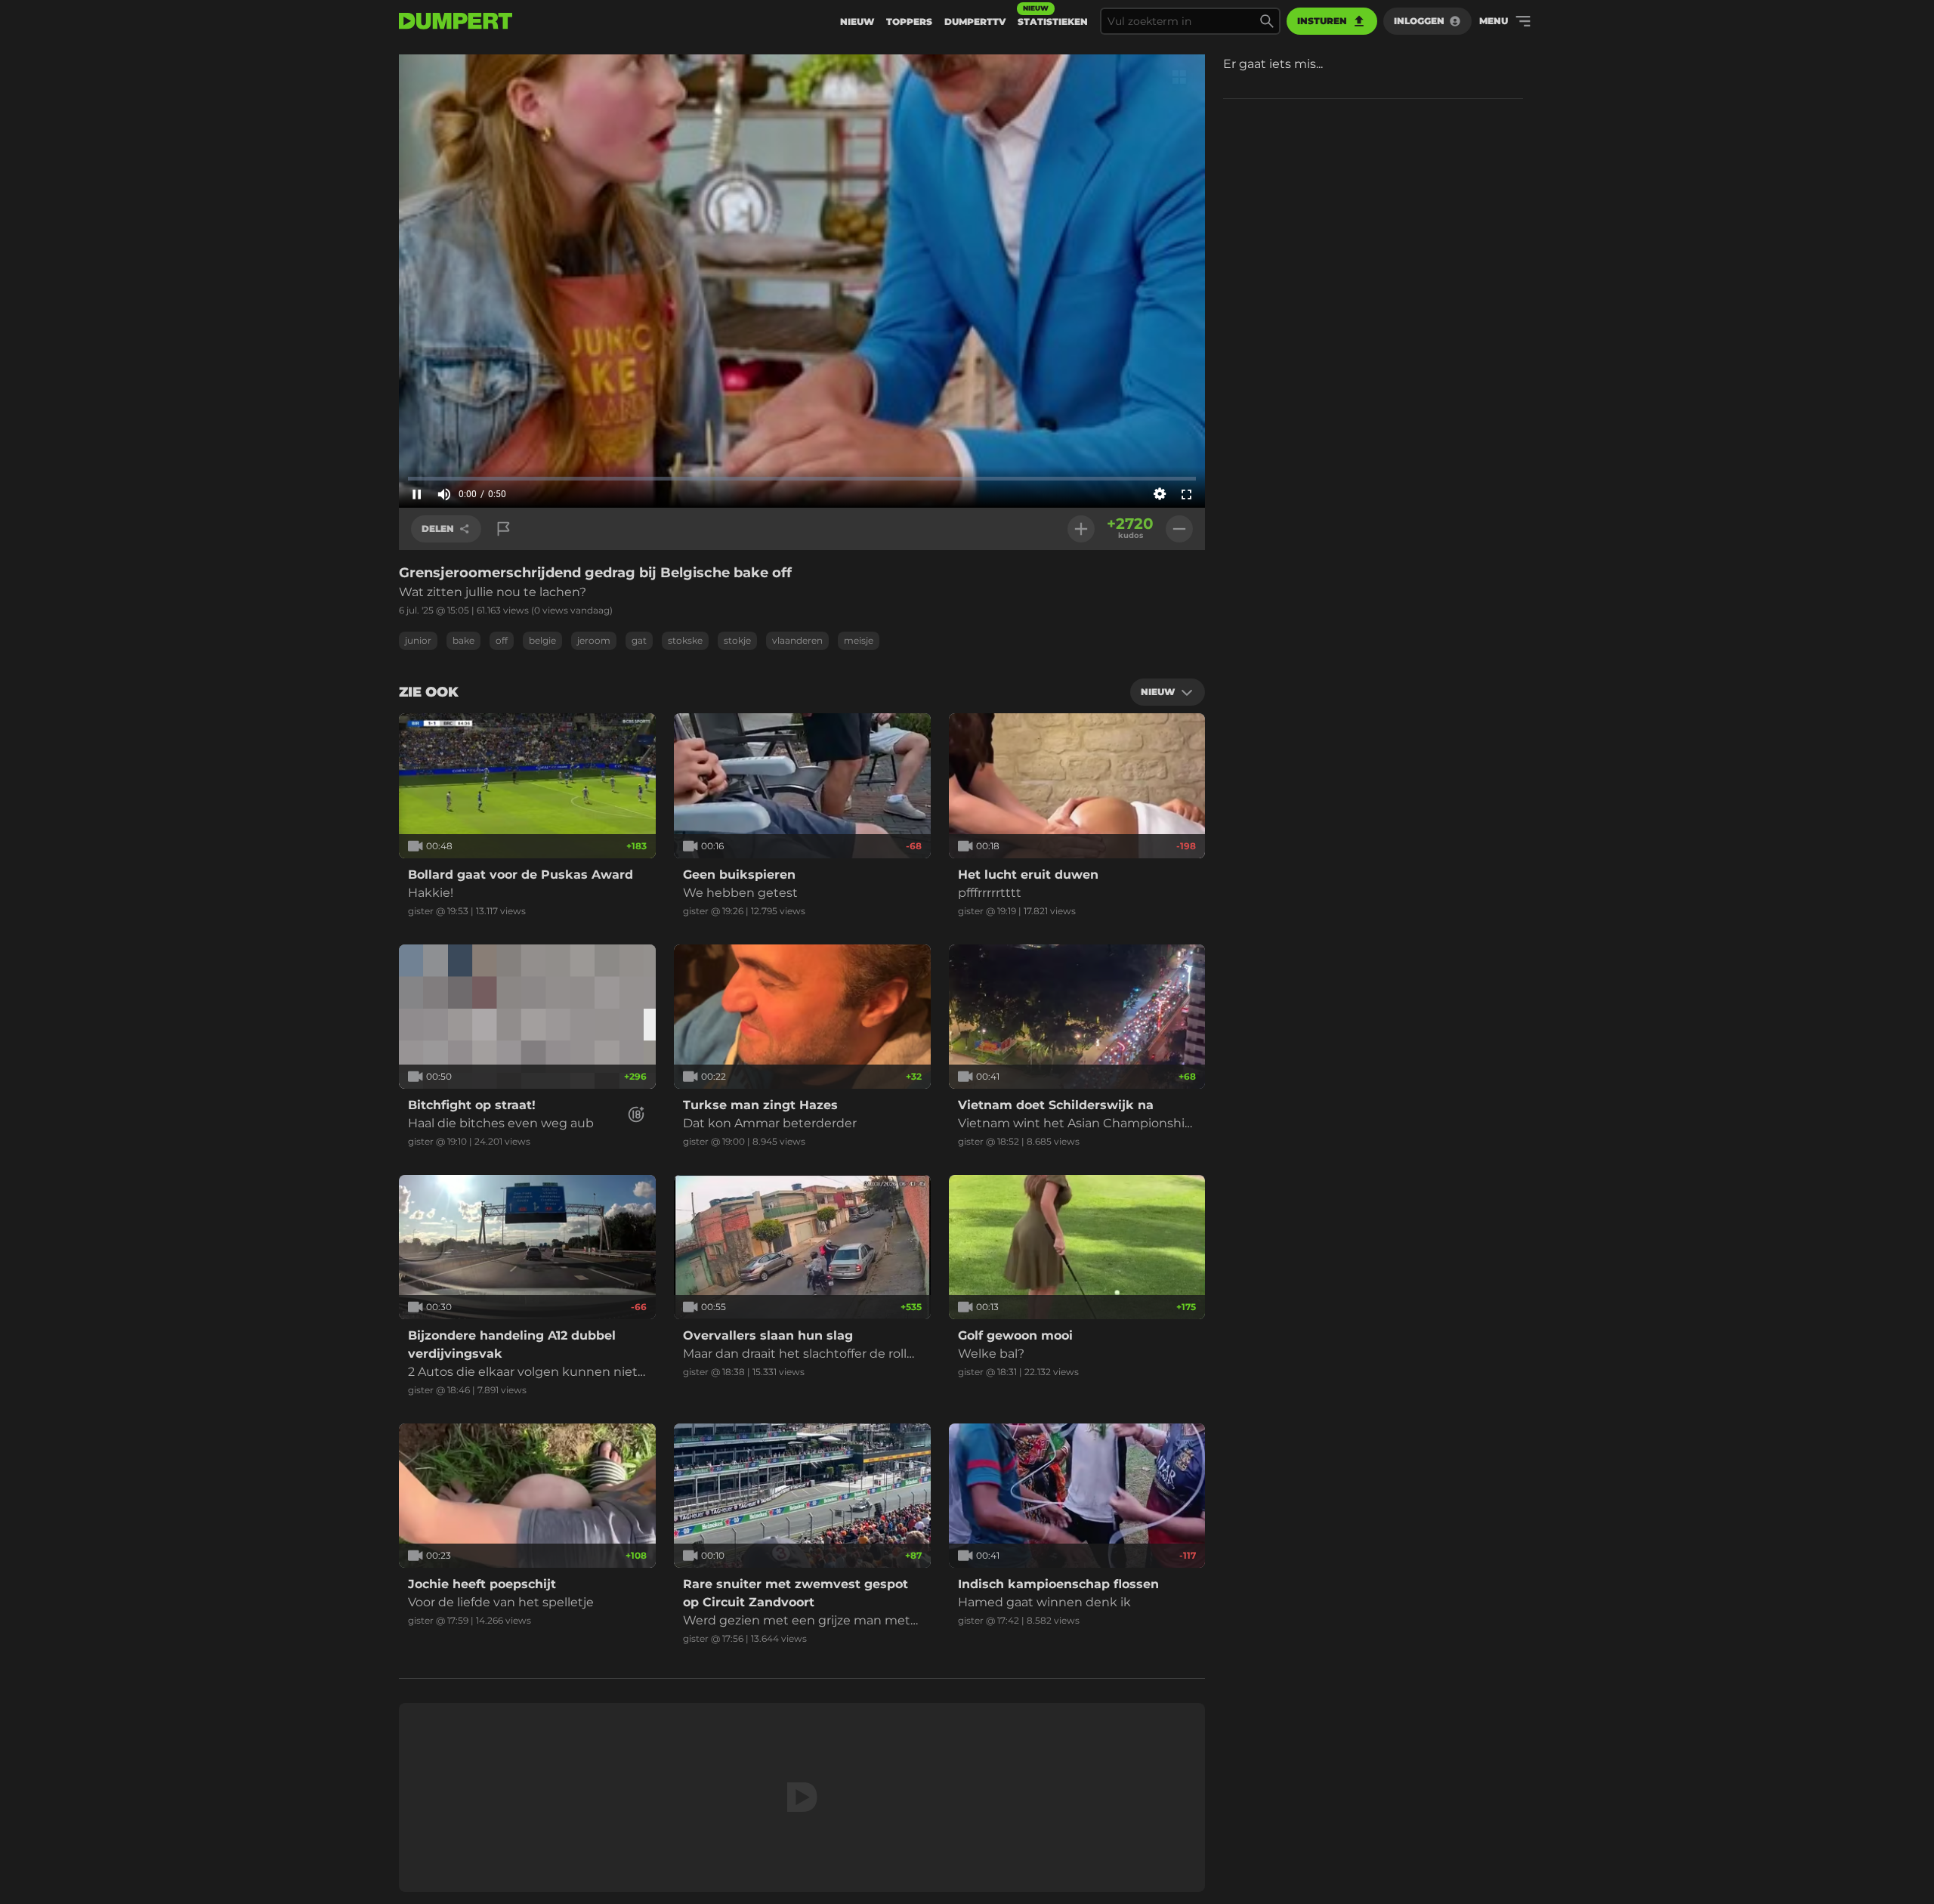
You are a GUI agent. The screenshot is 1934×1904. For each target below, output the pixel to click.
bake (463, 640)
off (502, 640)
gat (639, 640)
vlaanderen (797, 640)
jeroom (594, 640)
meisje (859, 640)
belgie (542, 640)
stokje (737, 640)
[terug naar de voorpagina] (456, 21)
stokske (685, 640)
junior (418, 640)
